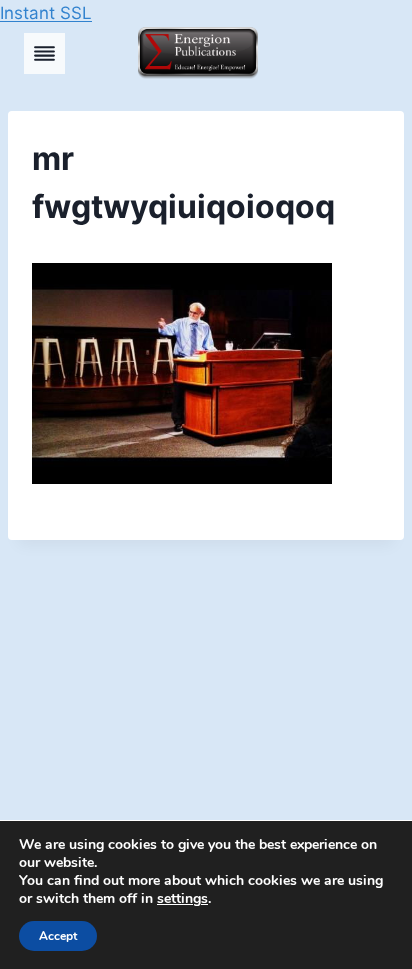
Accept (58, 936)
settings (182, 899)
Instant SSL (46, 13)
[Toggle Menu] (44, 53)
